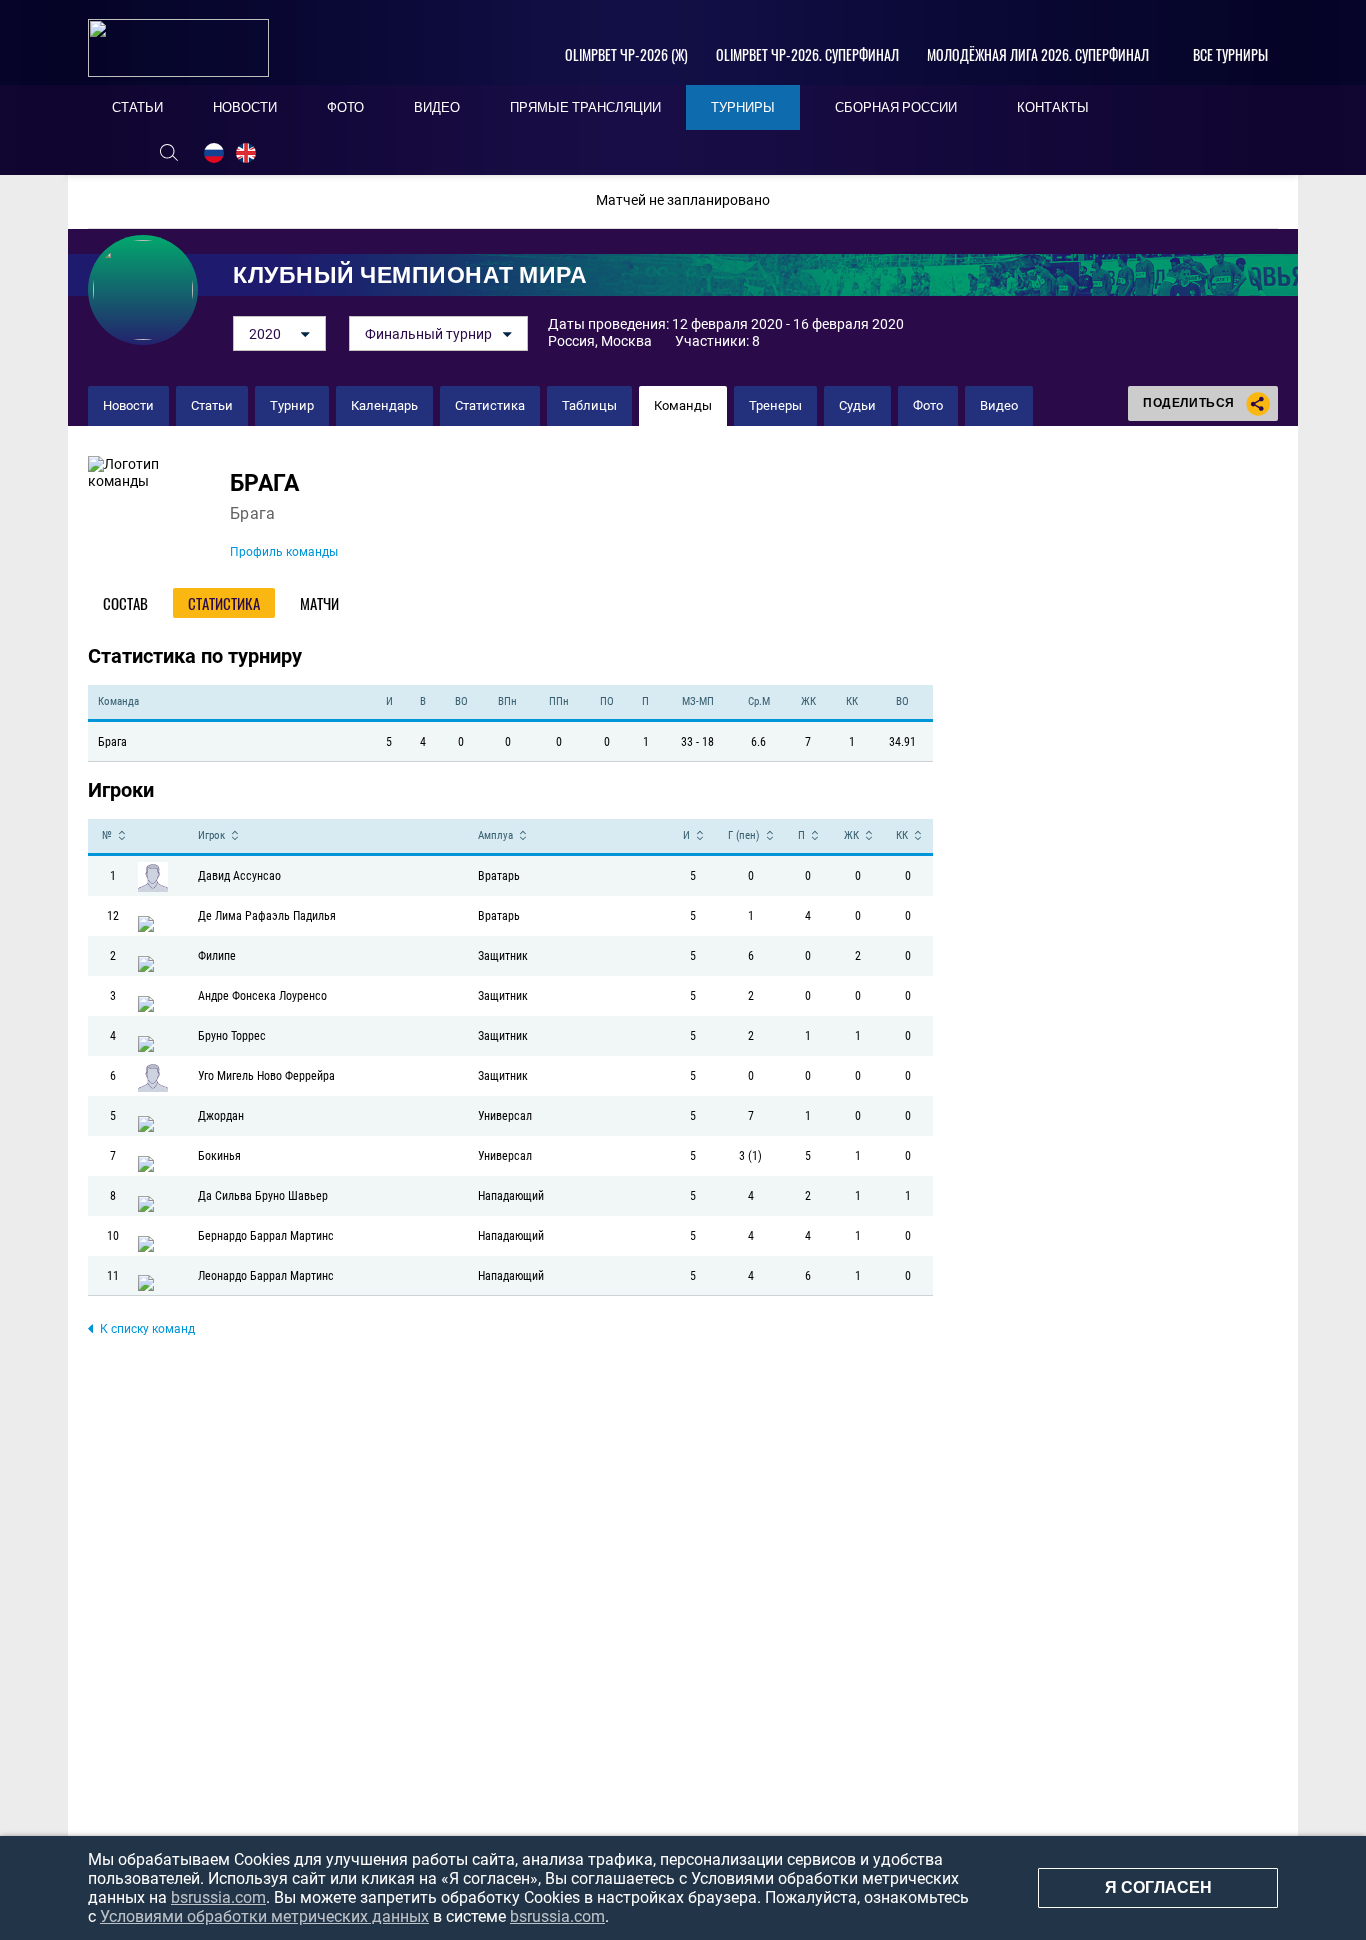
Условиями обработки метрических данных (264, 1916)
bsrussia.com (218, 1897)
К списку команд (147, 1329)
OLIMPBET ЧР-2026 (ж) (626, 54)
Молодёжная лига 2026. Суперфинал (1038, 54)
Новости (128, 405)
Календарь (384, 405)
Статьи (212, 405)
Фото (928, 405)
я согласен (1158, 1887)
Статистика (490, 405)
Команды (683, 405)
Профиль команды (284, 552)
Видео (999, 405)
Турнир (292, 405)
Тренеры (775, 405)
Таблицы (589, 405)
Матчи (319, 603)
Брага (265, 483)
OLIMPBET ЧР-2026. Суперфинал (807, 54)
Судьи (857, 405)
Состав (125, 603)
